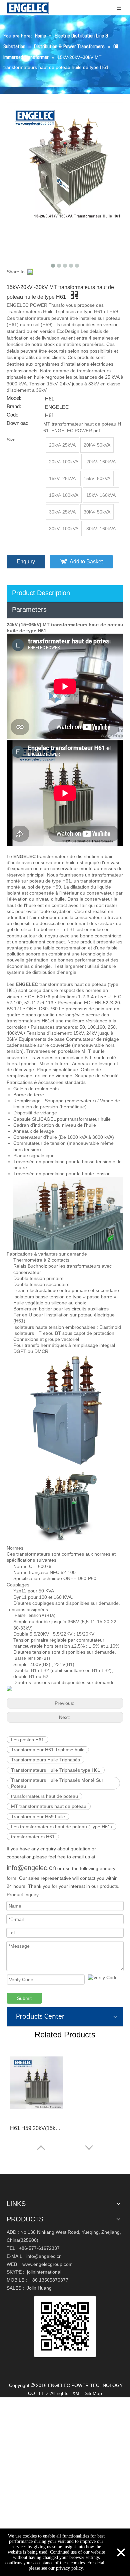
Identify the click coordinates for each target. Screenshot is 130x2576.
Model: (14, 398)
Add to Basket (86, 562)
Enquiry (26, 562)
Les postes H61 (27, 1740)
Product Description (41, 593)
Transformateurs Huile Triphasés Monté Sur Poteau (57, 1783)
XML (77, 2393)
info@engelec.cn (31, 1868)
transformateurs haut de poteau (44, 1796)
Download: (18, 423)
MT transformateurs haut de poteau (49, 1806)
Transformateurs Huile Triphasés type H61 (56, 1770)
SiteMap (93, 2393)
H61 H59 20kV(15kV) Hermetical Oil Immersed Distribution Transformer (37, 2128)
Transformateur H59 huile (38, 1817)
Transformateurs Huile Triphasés (45, 1760)
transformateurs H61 (33, 1837)
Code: (13, 415)
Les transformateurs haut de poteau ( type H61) (61, 1827)
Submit (24, 1998)
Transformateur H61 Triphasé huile (48, 1750)
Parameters (29, 610)
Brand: (14, 406)
